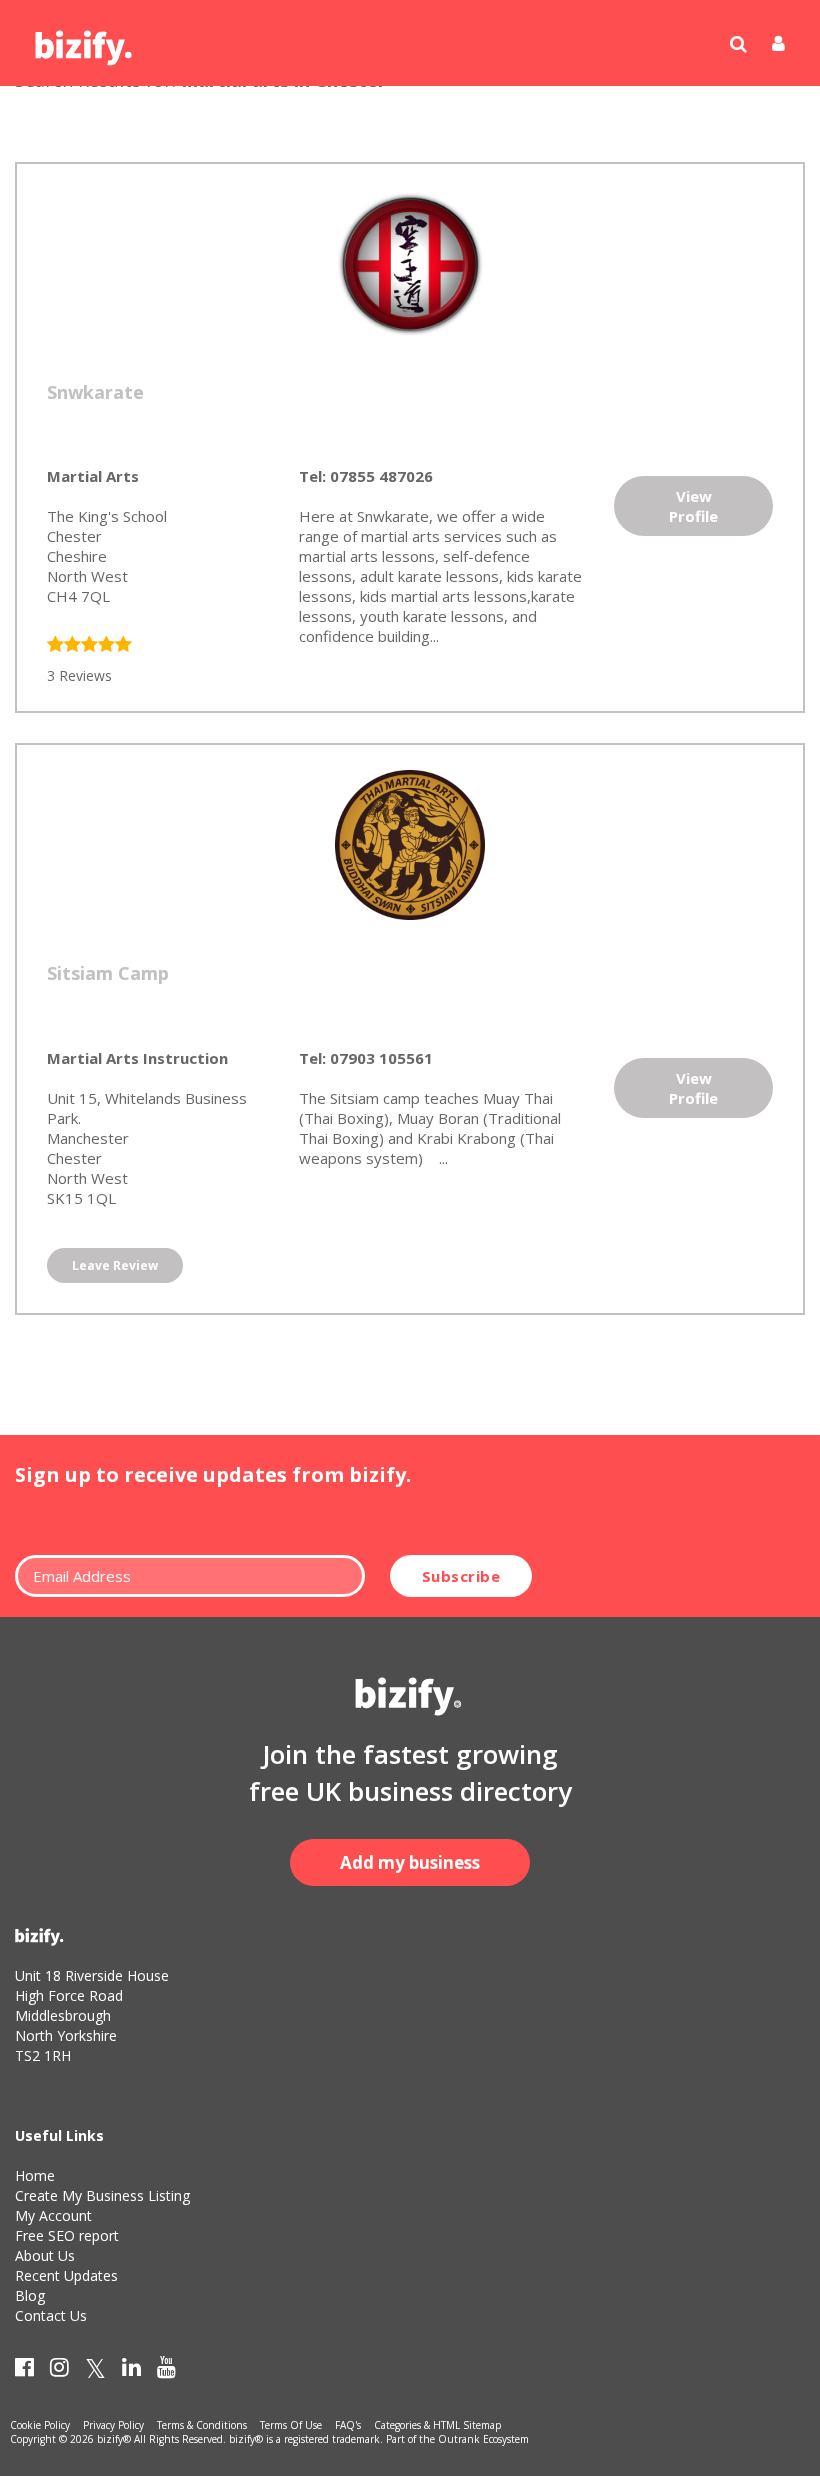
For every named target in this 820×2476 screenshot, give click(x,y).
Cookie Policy (40, 2425)
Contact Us (51, 2315)
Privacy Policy (113, 2425)
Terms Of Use (291, 2425)
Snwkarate (95, 392)
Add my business (410, 1862)
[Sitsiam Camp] (410, 843)
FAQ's (348, 2425)
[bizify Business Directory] (85, 41)
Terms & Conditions (202, 2425)
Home (35, 2175)
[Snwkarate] (410, 262)
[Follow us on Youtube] (166, 2371)
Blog (30, 2295)
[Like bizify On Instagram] (59, 2371)
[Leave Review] (89, 646)
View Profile (693, 506)
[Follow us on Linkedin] (131, 2371)
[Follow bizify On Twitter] (95, 2371)
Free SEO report (67, 2235)
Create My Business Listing (102, 2195)
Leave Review (115, 1265)
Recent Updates (66, 2275)
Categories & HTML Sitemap (437, 2425)
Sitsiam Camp (108, 973)
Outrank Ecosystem (483, 2439)
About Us (45, 2255)
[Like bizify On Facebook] (24, 2371)
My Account (53, 2215)
